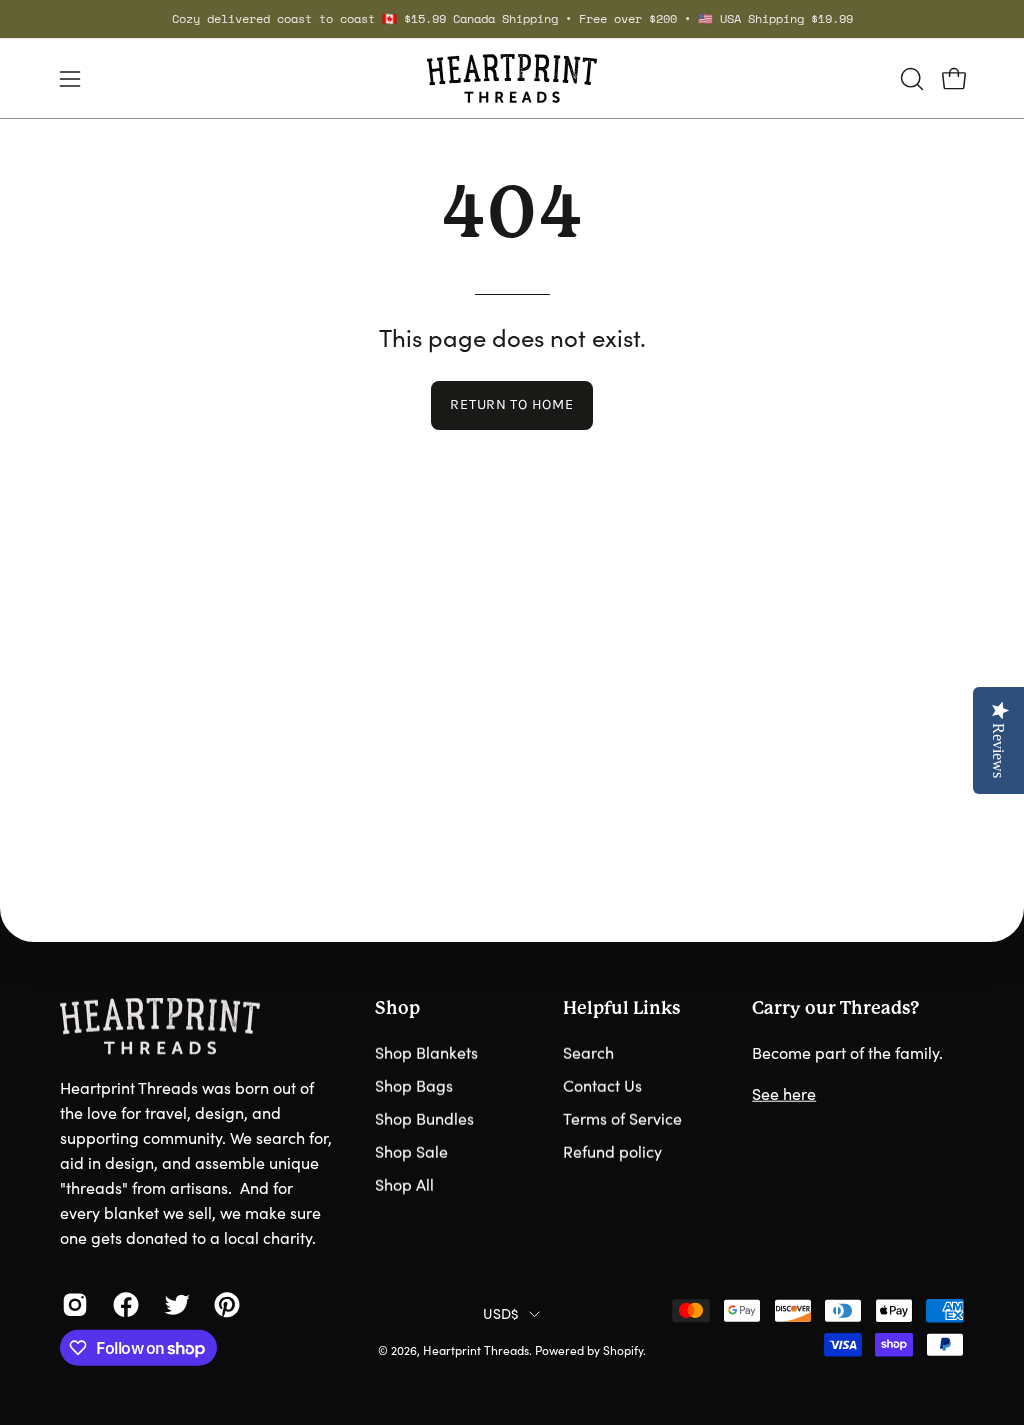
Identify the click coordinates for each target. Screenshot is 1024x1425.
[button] (910, 79)
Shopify (623, 1350)
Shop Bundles (424, 1118)
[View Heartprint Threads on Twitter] (174, 1305)
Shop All (404, 1184)
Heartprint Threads (476, 1350)
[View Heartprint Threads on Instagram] (72, 1305)
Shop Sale (411, 1151)
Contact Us (602, 1085)
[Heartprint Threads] (512, 78)
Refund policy (612, 1151)
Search (588, 1052)
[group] (512, 19)
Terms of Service (622, 1118)
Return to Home (511, 404)
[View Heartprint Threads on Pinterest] (224, 1305)
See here (784, 1093)
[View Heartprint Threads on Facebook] (123, 1305)
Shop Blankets (426, 1052)
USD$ (500, 1312)
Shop (397, 1008)
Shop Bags (414, 1085)
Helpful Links (621, 1008)
